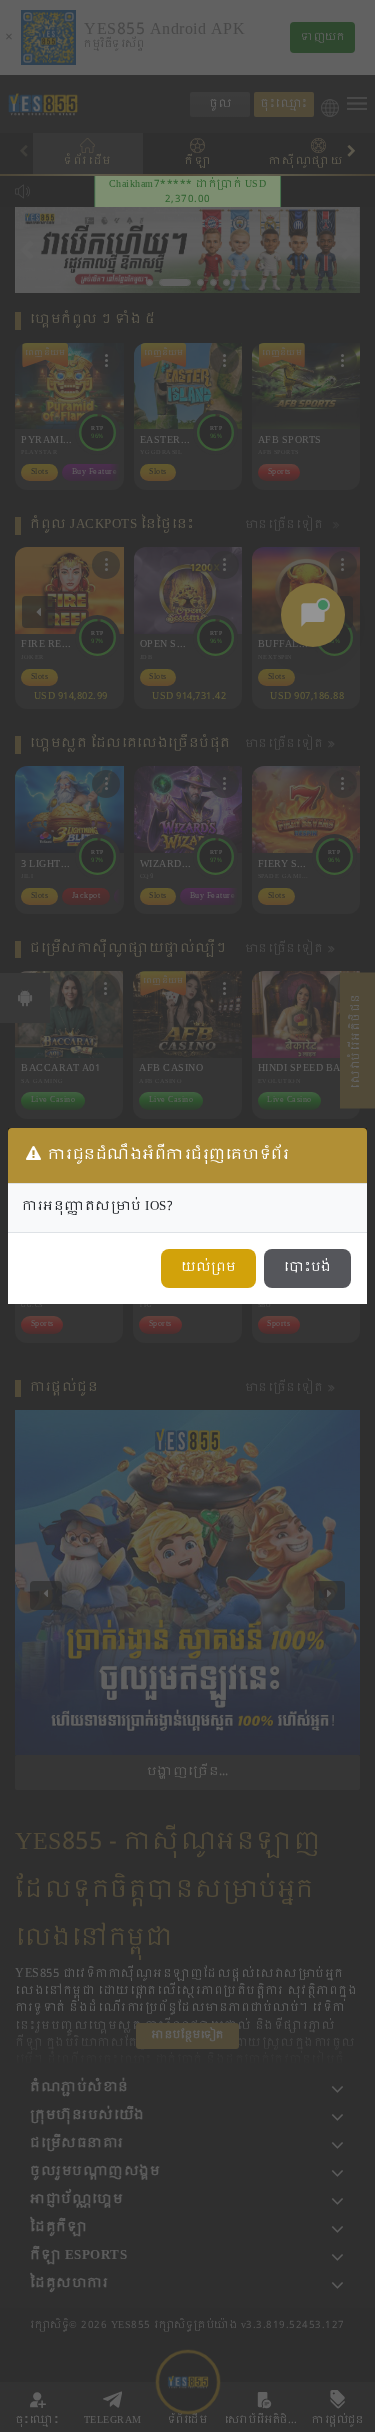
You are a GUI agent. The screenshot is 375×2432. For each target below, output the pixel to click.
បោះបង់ (307, 1268)
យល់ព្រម (208, 1268)
